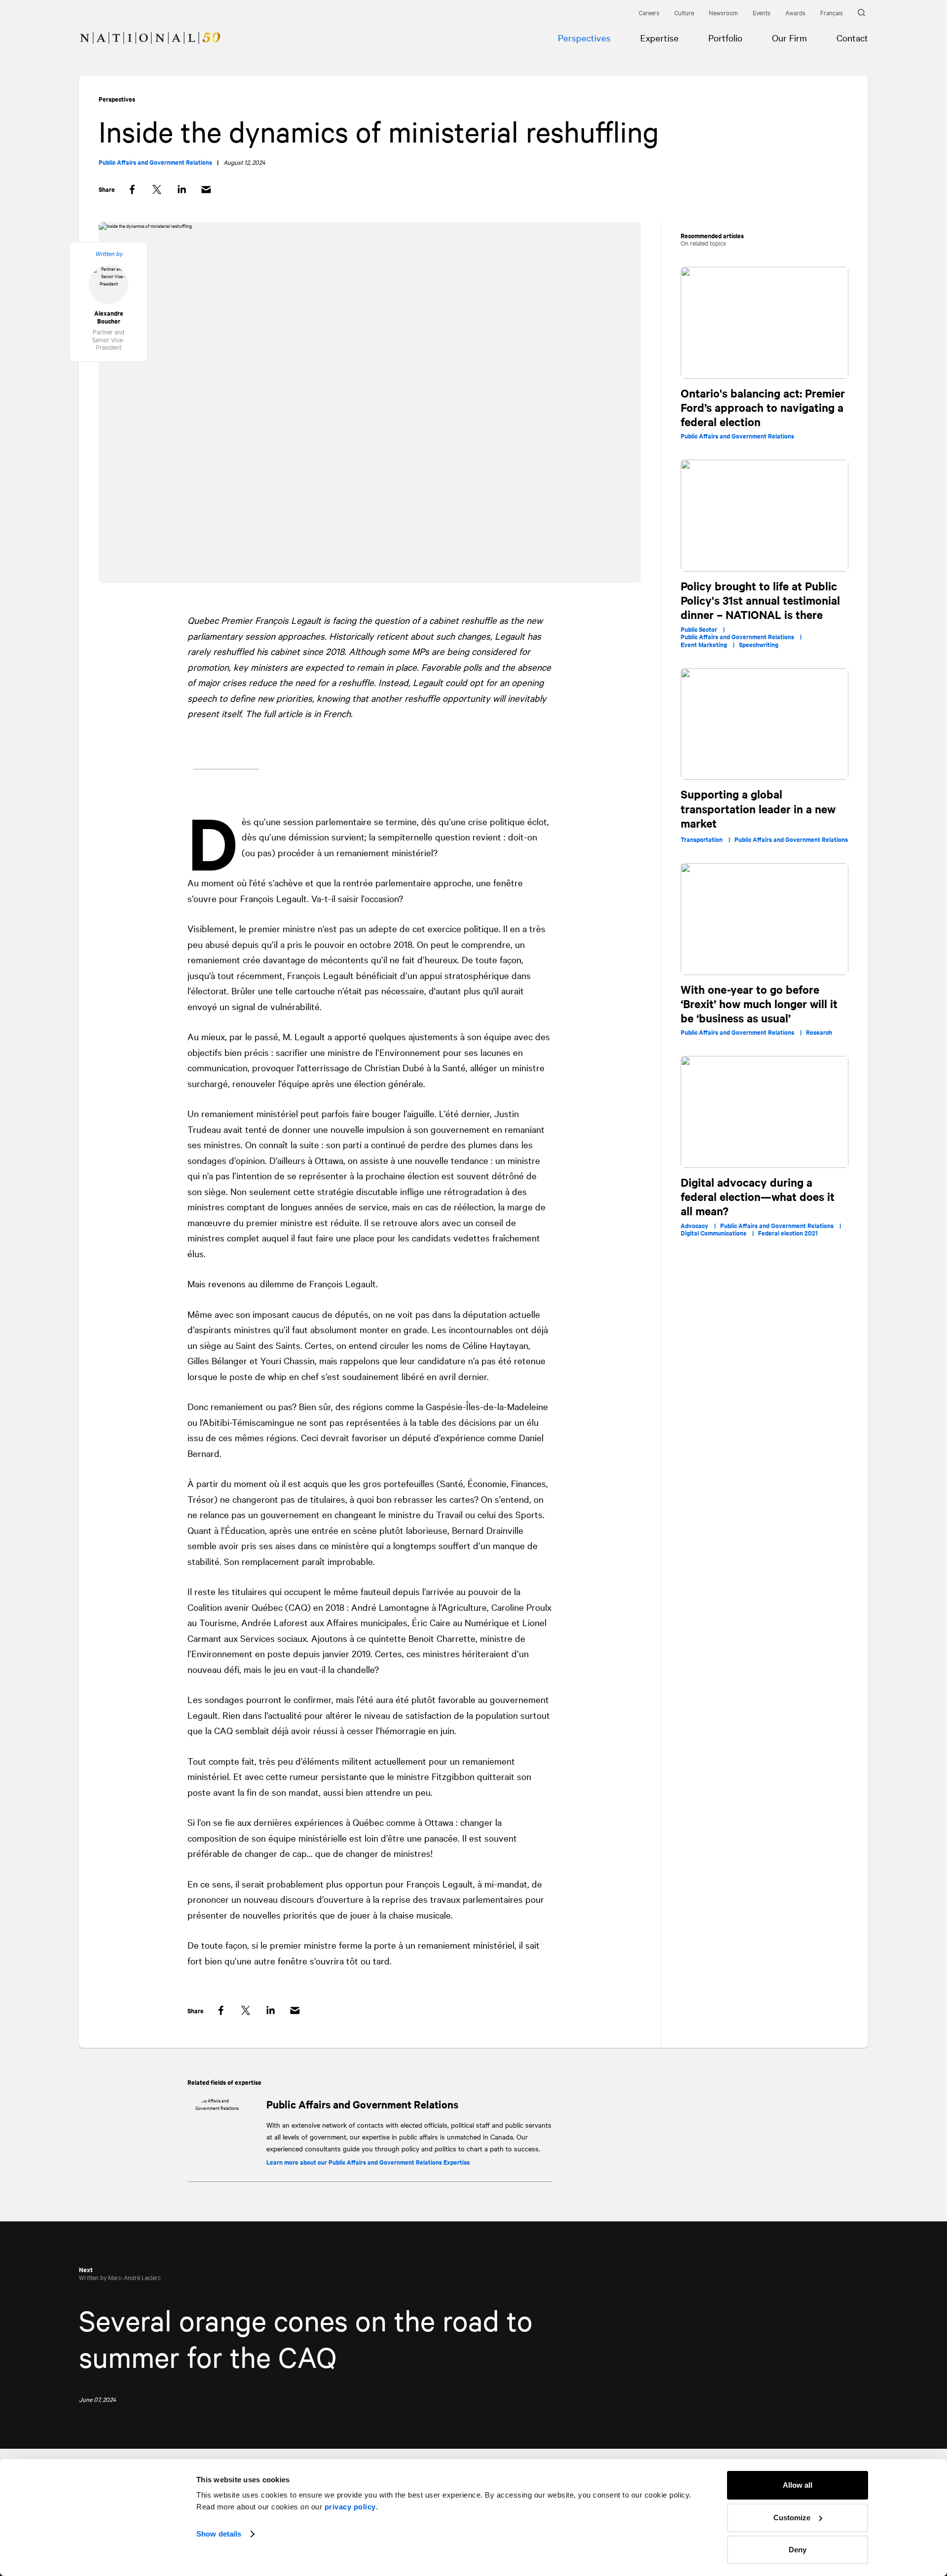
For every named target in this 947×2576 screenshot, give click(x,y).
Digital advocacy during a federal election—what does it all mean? (758, 1197)
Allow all (798, 2485)
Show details (219, 2534)
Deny (798, 2550)
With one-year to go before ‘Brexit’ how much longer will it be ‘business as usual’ (759, 1004)
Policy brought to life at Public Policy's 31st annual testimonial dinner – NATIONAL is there (760, 600)
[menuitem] (140, 28)
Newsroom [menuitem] (723, 12)
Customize (792, 2518)
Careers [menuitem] (649, 12)
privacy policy (350, 2507)
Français (832, 12)
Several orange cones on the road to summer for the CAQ (306, 2338)
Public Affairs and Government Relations (362, 2104)
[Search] (863, 13)
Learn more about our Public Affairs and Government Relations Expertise (368, 2162)
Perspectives (117, 99)
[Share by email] (206, 190)
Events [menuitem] (762, 12)
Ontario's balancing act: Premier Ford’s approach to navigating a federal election (763, 408)
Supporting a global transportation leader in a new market (758, 809)
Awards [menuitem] (795, 12)
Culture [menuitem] (684, 12)
